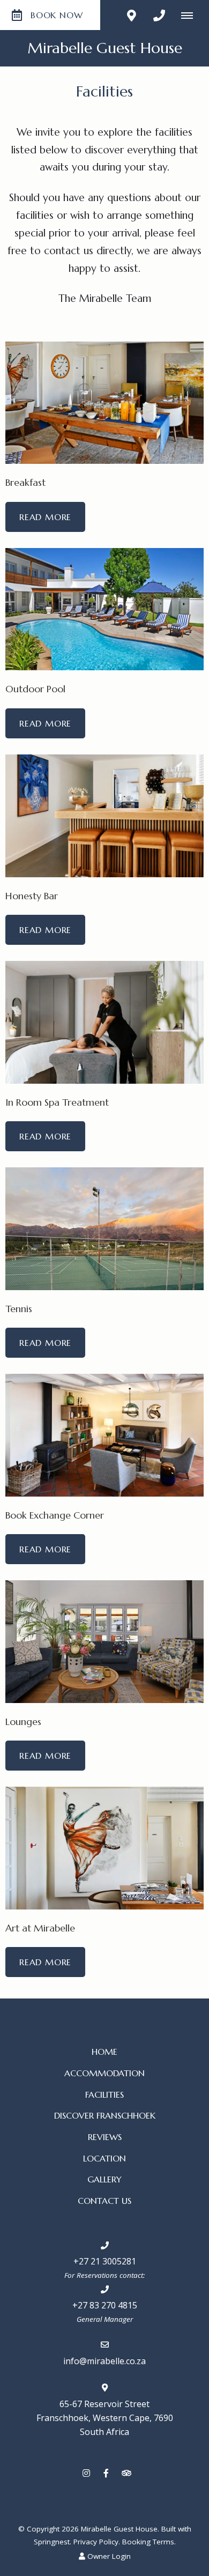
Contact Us (104, 2201)
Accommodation (104, 2073)
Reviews (105, 2137)
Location (104, 2158)
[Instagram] (86, 2473)
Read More (45, 517)
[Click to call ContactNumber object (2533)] (159, 15)
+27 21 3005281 (105, 2261)
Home (104, 2052)
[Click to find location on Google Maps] (131, 15)
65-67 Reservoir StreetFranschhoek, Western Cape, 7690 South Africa (105, 2418)
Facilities (104, 2094)
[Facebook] (106, 2473)
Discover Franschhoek (105, 2115)
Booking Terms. (149, 2542)
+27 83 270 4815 (105, 2305)
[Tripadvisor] (126, 2473)
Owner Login (108, 2556)
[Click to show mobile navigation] (191, 15)
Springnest (52, 2542)
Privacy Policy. (97, 2542)
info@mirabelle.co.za (104, 2361)
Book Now (57, 15)
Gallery (104, 2179)
